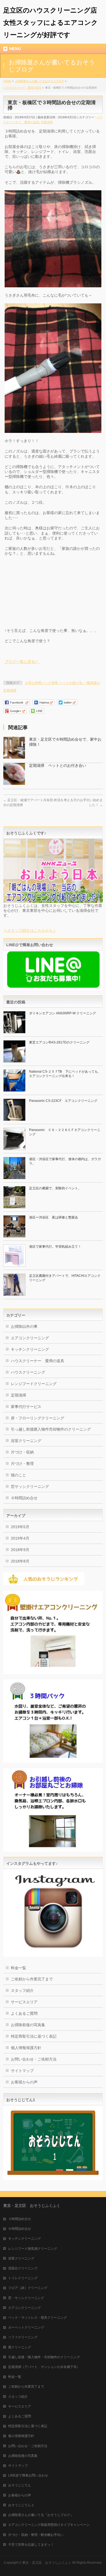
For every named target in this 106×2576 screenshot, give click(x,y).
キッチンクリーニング (30, 1349)
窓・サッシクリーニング (26, 2298)
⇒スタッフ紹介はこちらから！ (30, 930)
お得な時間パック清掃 (41, 683)
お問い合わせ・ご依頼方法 (34, 2059)
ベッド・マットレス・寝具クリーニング (38, 2318)
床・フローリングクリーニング (38, 1418)
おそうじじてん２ (21, 2505)
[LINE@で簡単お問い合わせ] (53, 987)
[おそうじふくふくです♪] (53, 901)
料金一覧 (18, 1968)
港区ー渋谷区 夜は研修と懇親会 (54, 1217)
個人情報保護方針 (26, 2048)
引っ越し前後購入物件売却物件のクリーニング (51, 1429)
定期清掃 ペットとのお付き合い (58, 765)
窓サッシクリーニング (30, 1486)
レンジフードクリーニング (34, 1384)
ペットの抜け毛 (71, 683)
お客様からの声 (24, 2082)
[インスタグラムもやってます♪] (53, 1954)
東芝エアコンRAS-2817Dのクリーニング (59, 1042)
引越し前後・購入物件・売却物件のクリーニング (44, 2357)
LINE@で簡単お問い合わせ (28, 2475)
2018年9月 (20, 1550)
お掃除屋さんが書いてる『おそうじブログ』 (41, 2515)
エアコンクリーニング (30, 1338)
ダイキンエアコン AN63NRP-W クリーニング (63, 1013)
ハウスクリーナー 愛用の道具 (38, 1361)
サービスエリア (24, 2002)
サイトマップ (22, 2071)
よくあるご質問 (24, 2013)
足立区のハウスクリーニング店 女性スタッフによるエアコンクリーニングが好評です (53, 22)
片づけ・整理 (22, 1464)
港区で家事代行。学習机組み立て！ (55, 1247)
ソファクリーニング (23, 2337)
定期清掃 (47, 122)
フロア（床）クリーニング (28, 2288)
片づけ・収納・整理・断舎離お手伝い (36, 2535)
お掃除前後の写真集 (28, 2025)
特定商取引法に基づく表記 (34, 2036)
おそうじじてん (20, 2485)
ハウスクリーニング (28, 1372)
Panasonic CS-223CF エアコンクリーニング (63, 1101)
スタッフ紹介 (22, 1990)
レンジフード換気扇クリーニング (33, 2249)
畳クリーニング (20, 2347)
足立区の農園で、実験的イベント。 (55, 1188)
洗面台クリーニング (23, 2268)
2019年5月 (20, 1527)
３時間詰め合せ (20, 2219)
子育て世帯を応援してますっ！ (31, 2545)
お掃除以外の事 (24, 1326)
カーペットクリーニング (26, 2327)
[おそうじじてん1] (53, 2178)
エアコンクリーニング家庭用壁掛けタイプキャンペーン (49, 2525)
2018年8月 (20, 1561)
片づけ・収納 (22, 1452)
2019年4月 (20, 1538)
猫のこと (18, 1475)
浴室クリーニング (26, 1441)
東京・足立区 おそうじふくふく (47, 2563)
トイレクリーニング (23, 2278)
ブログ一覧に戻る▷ (22, 662)
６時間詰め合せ (24, 1498)
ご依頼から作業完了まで (32, 1979)
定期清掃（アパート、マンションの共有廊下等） (44, 2367)
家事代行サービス (26, 1407)
